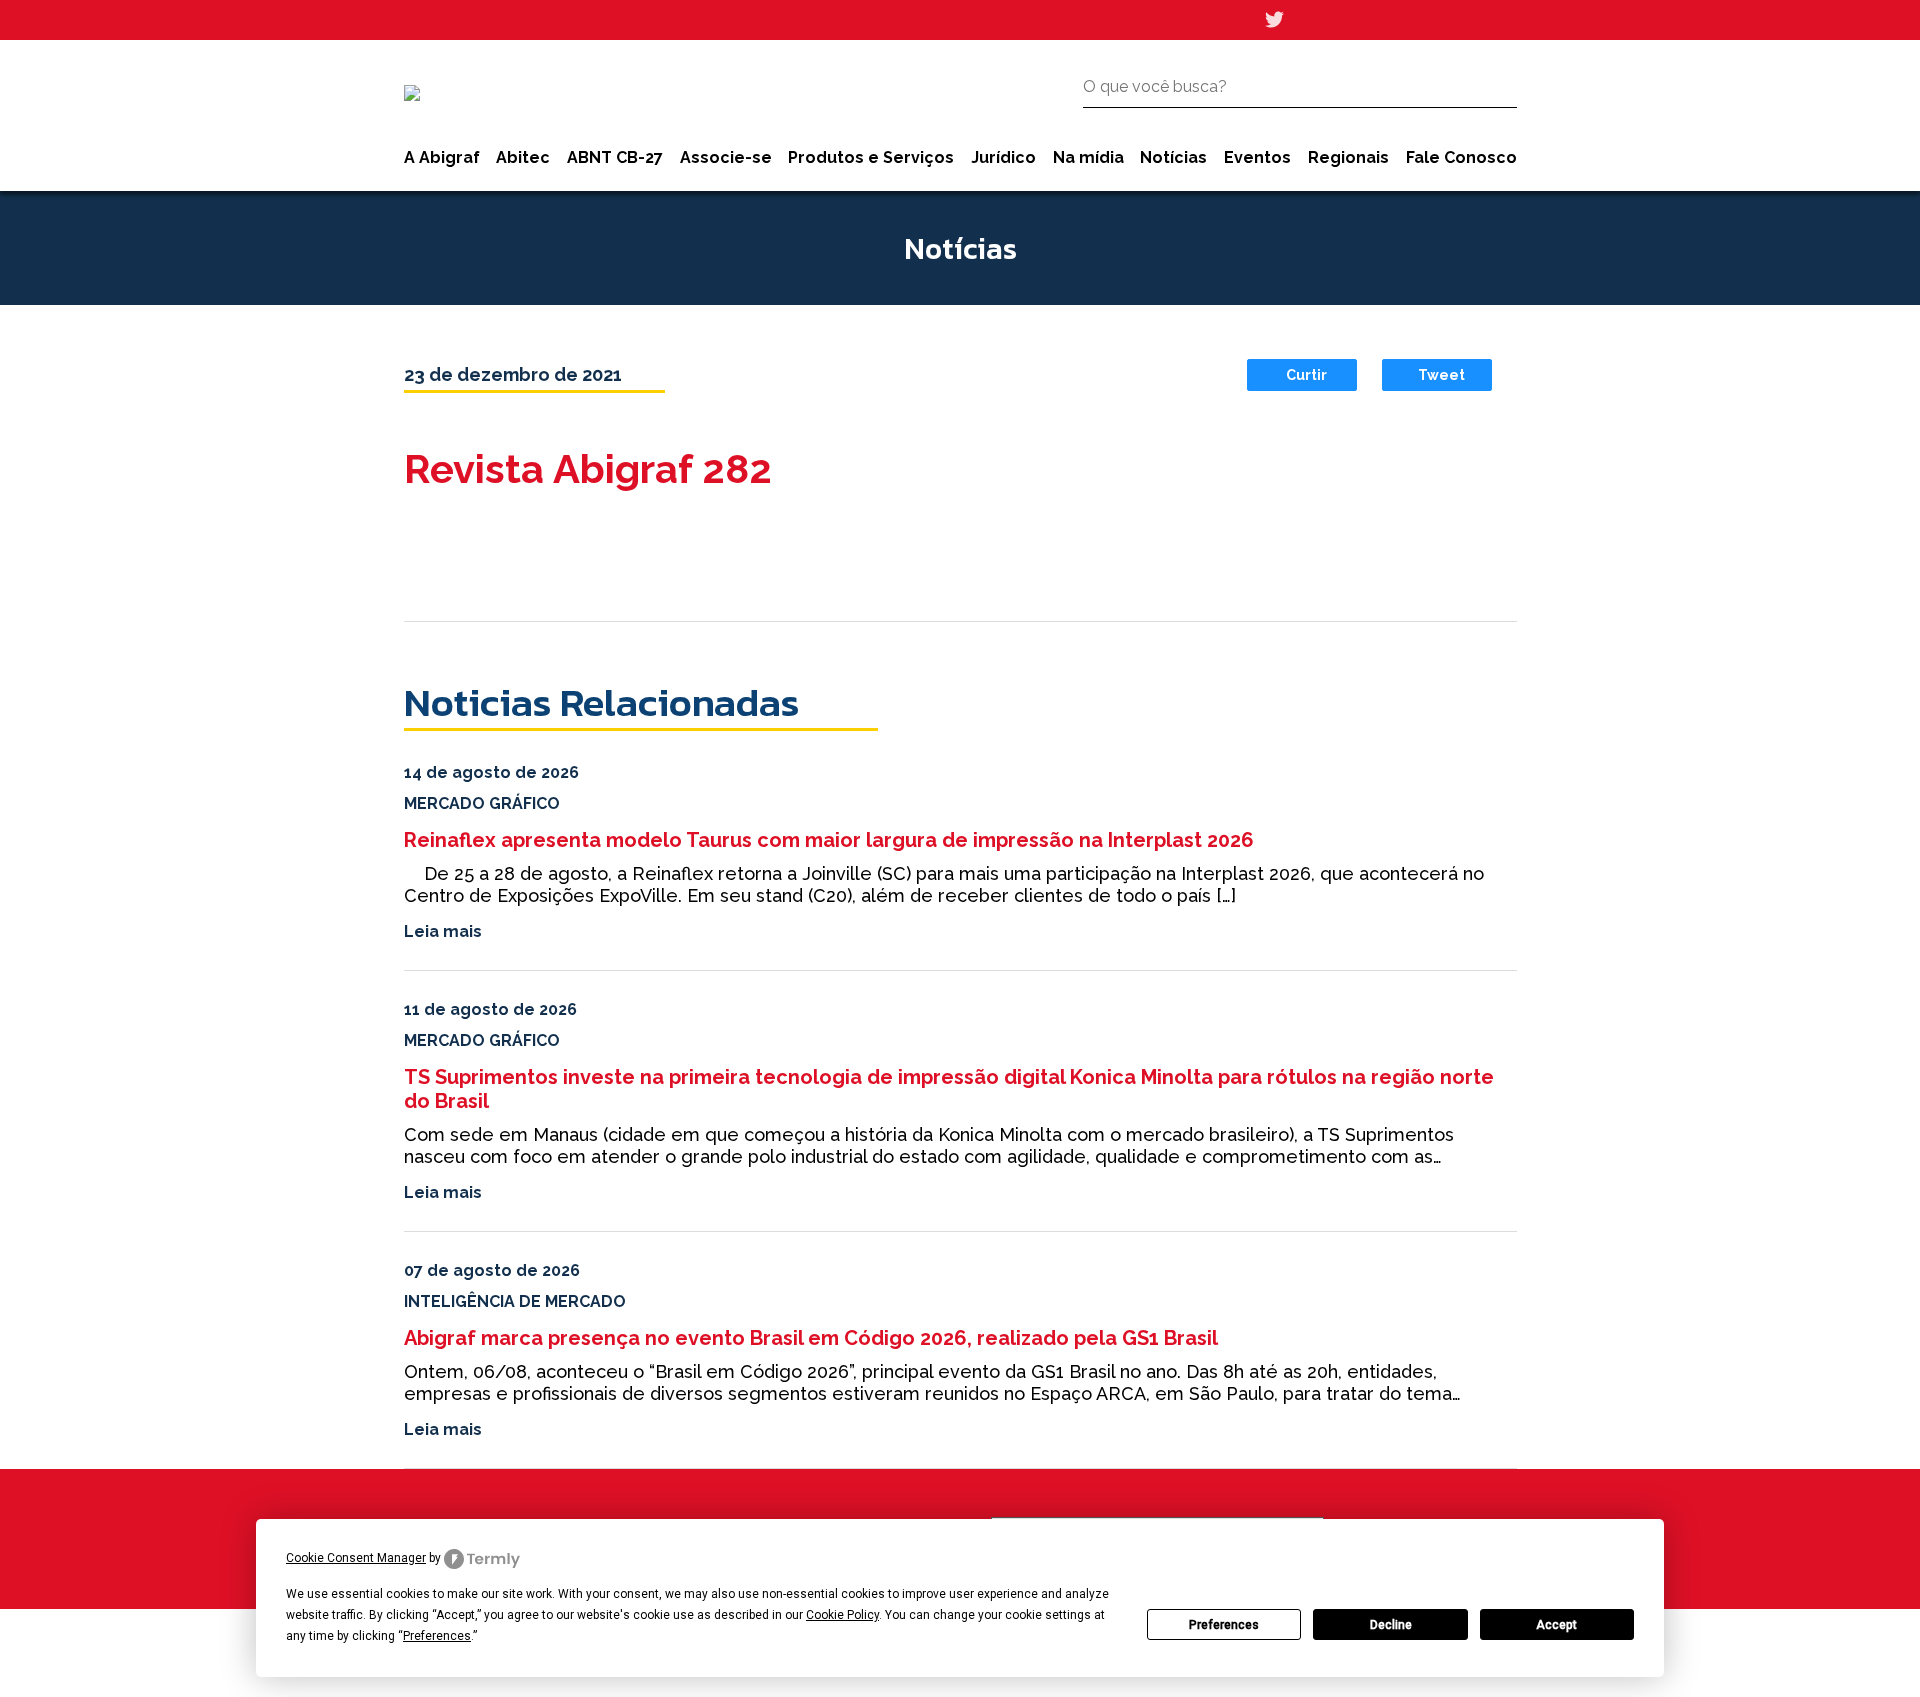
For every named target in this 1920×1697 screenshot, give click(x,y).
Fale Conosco (1461, 157)
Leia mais (443, 931)
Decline (1391, 1625)
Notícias (1173, 157)
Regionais (1348, 157)
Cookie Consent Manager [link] (356, 1558)
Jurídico (1003, 157)
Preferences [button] (437, 1636)
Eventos (1257, 157)
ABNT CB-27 (615, 157)
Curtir (1306, 375)
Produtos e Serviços (871, 157)
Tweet (1441, 375)
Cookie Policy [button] (842, 1615)
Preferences (1224, 1625)
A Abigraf (442, 157)
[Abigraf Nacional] (412, 93)
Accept (1556, 1625)
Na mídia (1088, 157)
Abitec (523, 157)
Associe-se (726, 157)
